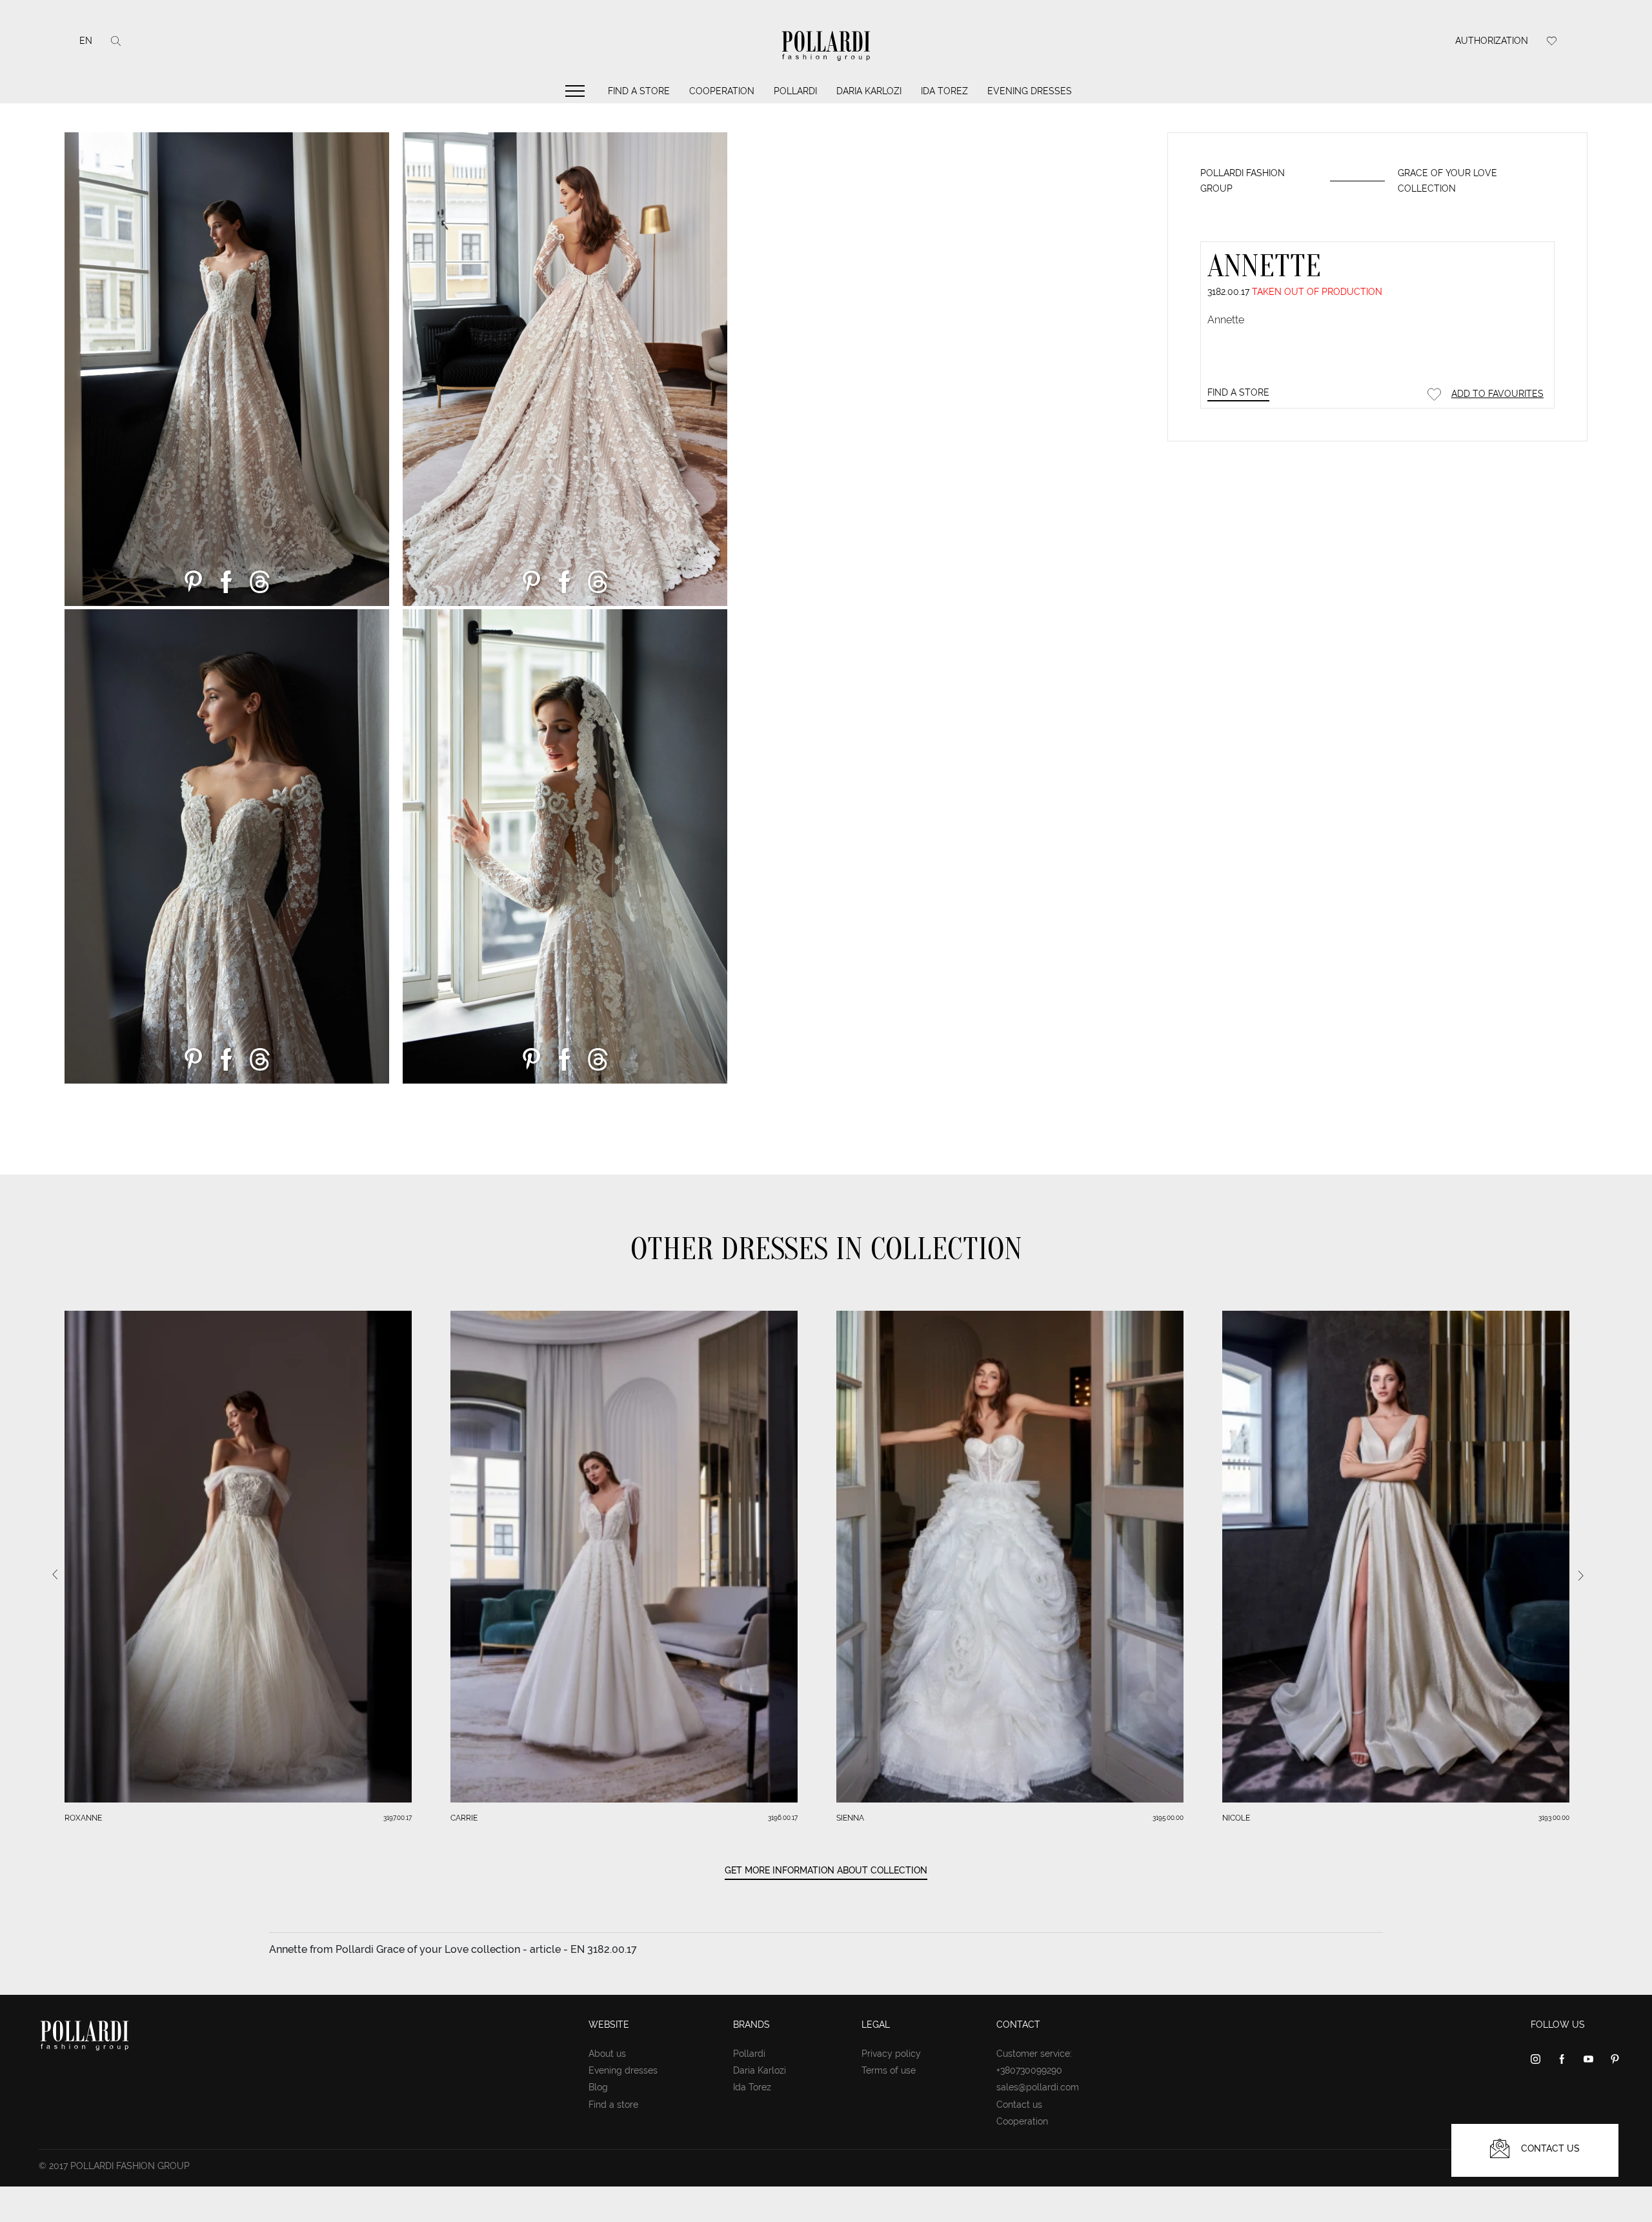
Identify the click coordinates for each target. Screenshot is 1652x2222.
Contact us (1019, 2105)
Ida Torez (944, 91)
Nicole (1236, 1818)
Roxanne (83, 1818)
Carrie (464, 1818)
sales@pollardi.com (1038, 2087)
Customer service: (1034, 2054)
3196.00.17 (783, 1818)
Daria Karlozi (869, 91)
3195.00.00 (1168, 1818)
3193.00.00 (1554, 1818)
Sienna (850, 1818)
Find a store (639, 91)
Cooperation (722, 91)
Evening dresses (1030, 91)
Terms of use (889, 2070)
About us (607, 2054)
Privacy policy (891, 2054)
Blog (598, 2087)
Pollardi (795, 91)
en (86, 41)
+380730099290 (1029, 2070)
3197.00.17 (398, 1818)
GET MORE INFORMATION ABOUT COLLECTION (826, 1870)
